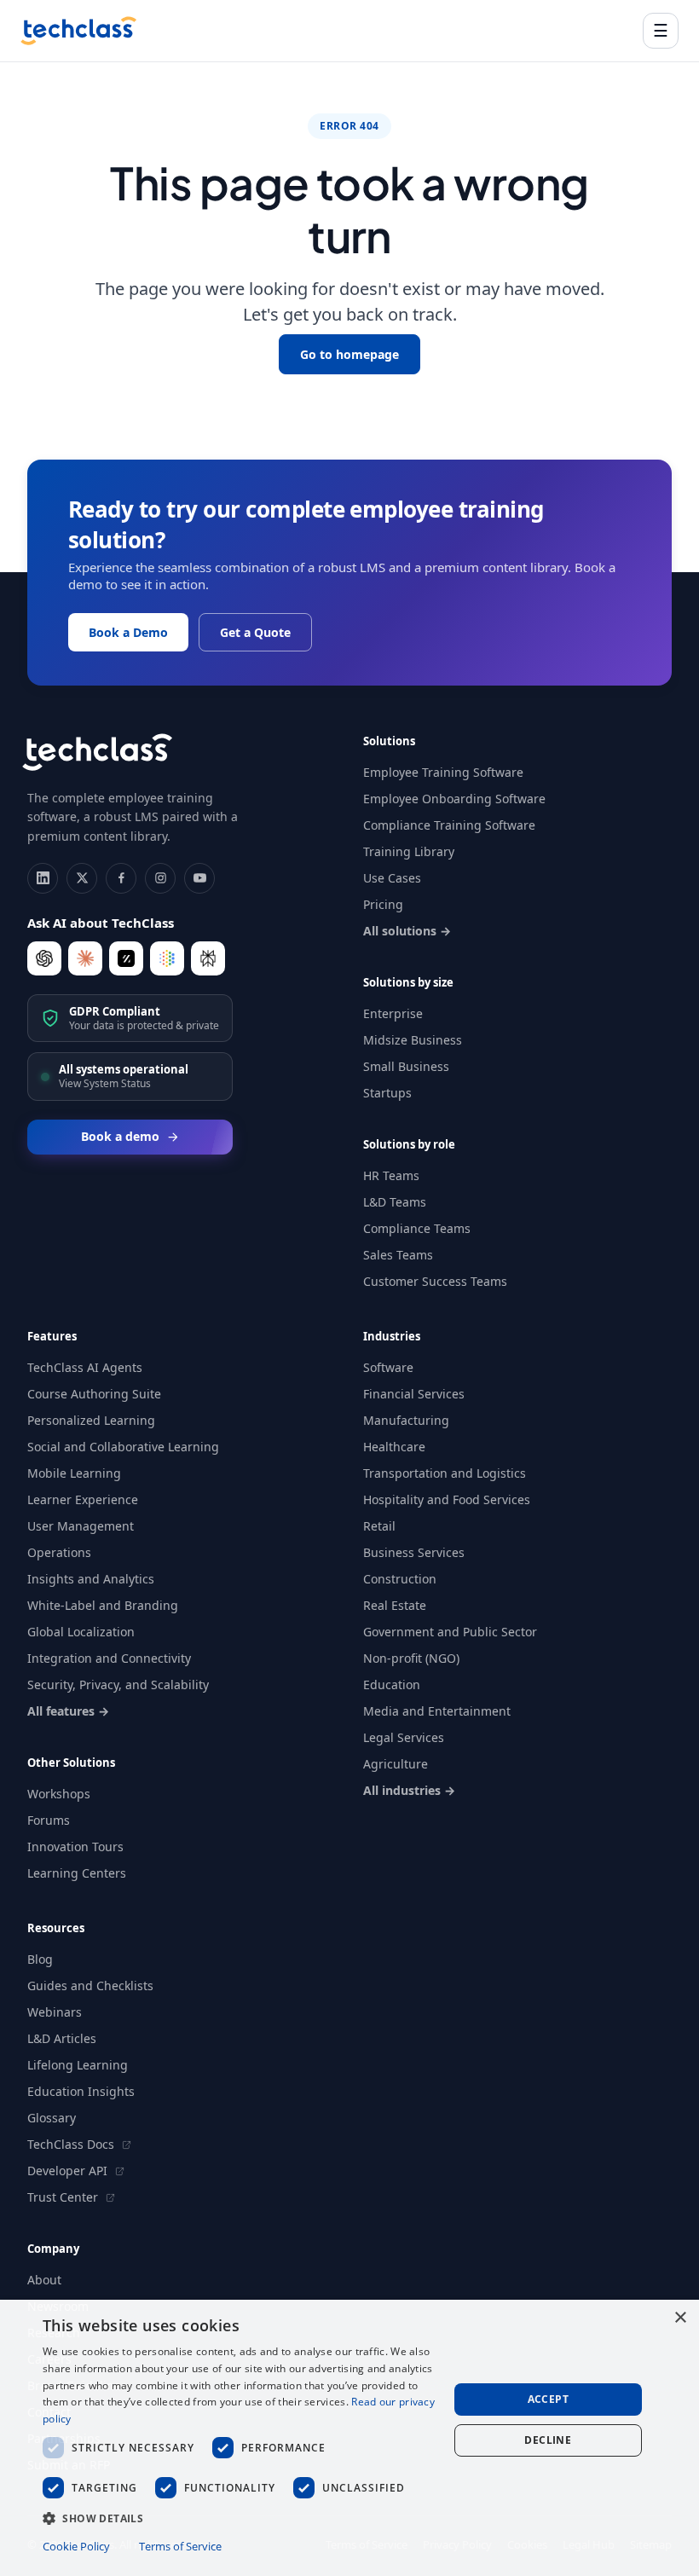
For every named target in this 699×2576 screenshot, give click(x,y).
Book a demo (120, 1136)
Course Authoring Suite (94, 1394)
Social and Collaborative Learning (123, 1447)
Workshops (59, 1794)
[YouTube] (199, 878)
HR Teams (391, 1175)
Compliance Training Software (449, 825)
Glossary (52, 2118)
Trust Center (64, 2197)
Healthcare (394, 1447)
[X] (82, 878)
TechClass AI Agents (85, 1367)
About (44, 2280)
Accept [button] (548, 2399)
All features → (68, 1711)
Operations (59, 1552)
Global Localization (81, 1632)
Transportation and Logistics (445, 1473)
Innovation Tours (75, 1847)
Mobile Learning (74, 1473)
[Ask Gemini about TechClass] (167, 958)
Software (388, 1367)
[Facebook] (121, 878)
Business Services (414, 1552)
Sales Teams (398, 1255)
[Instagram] (160, 878)
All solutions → (407, 931)
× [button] (680, 2318)
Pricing (383, 904)
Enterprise (393, 1013)
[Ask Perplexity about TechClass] (208, 958)
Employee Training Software (443, 772)
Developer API (69, 2171)
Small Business (406, 1066)
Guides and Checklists (90, 1986)
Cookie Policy (76, 2546)
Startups (387, 1093)
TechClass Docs (72, 2144)
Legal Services (404, 1737)
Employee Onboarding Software (454, 799)
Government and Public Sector (450, 1632)
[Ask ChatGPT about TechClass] (44, 958)
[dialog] (349, 2438)
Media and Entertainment (437, 1711)
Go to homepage (349, 354)
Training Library (409, 851)
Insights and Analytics (91, 1579)
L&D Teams (395, 1202)
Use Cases (392, 878)
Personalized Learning (91, 1420)
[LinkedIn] (43, 878)
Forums (49, 1820)
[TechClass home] (78, 31)
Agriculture (396, 1764)
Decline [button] (548, 2440)
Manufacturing (406, 1420)
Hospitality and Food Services (447, 1499)
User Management (81, 1526)
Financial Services (414, 1394)
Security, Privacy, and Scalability (118, 1685)
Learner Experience (83, 1499)
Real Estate (395, 1605)
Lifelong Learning (78, 2065)
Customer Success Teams (435, 1281)
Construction (400, 1579)
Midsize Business (413, 1040)
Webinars (55, 2012)
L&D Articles (62, 2038)
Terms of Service (180, 2546)
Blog (40, 1959)
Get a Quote (255, 632)
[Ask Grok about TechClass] (126, 958)
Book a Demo (128, 632)
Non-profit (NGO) (411, 1658)
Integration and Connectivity (109, 1658)
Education (392, 1685)
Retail (379, 1526)
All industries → (409, 1790)
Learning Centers (77, 1873)
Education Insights (81, 2091)
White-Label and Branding (103, 1605)
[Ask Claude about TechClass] (85, 958)
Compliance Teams (417, 1228)
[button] (240, 2518)
